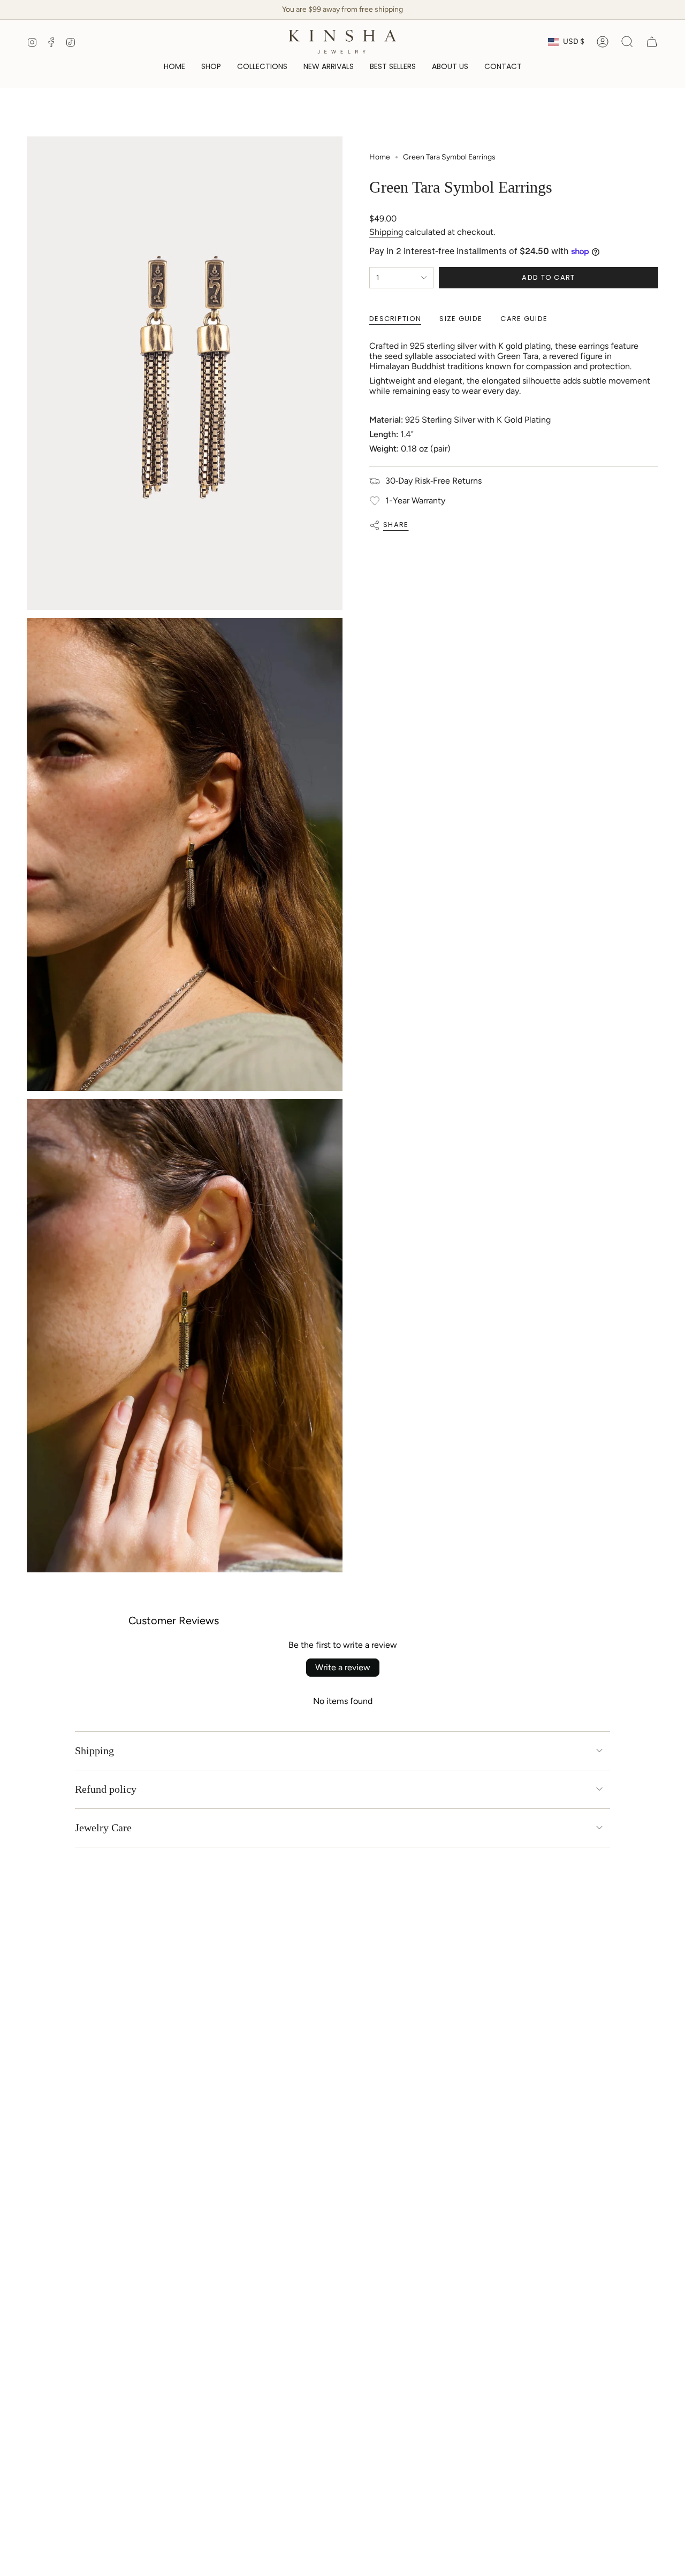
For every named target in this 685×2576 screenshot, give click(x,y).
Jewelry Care (103, 1828)
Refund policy (106, 1789)
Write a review (343, 1667)
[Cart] (652, 42)
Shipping (386, 232)
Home (380, 157)
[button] (211, 67)
